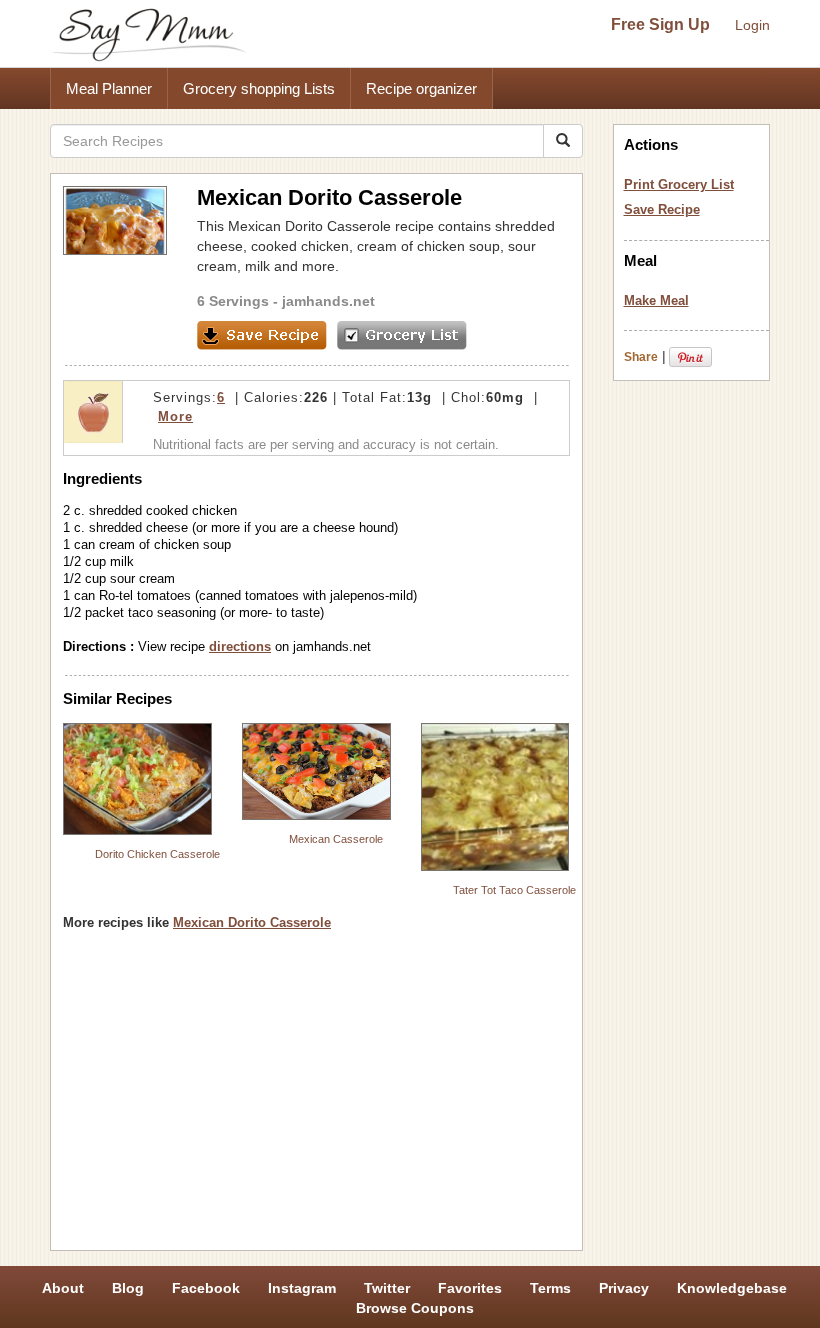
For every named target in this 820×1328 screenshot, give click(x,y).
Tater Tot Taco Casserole (514, 890)
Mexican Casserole (336, 839)
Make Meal (656, 300)
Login (752, 25)
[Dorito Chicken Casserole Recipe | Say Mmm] (137, 779)
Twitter (387, 1288)
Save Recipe (662, 209)
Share (641, 357)
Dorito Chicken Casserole (157, 854)
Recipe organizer (421, 88)
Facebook (206, 1288)
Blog (128, 1288)
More (175, 416)
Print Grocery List (679, 184)
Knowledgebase (732, 1288)
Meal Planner (109, 88)
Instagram (302, 1288)
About (63, 1288)
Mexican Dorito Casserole (252, 922)
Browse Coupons (415, 1308)
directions (240, 646)
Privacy (624, 1288)
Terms (550, 1288)
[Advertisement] (316, 1098)
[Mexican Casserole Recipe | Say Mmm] (316, 771)
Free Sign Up (660, 24)
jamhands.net (328, 301)
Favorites (470, 1288)
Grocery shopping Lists (259, 88)
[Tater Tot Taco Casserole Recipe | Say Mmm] (495, 797)
